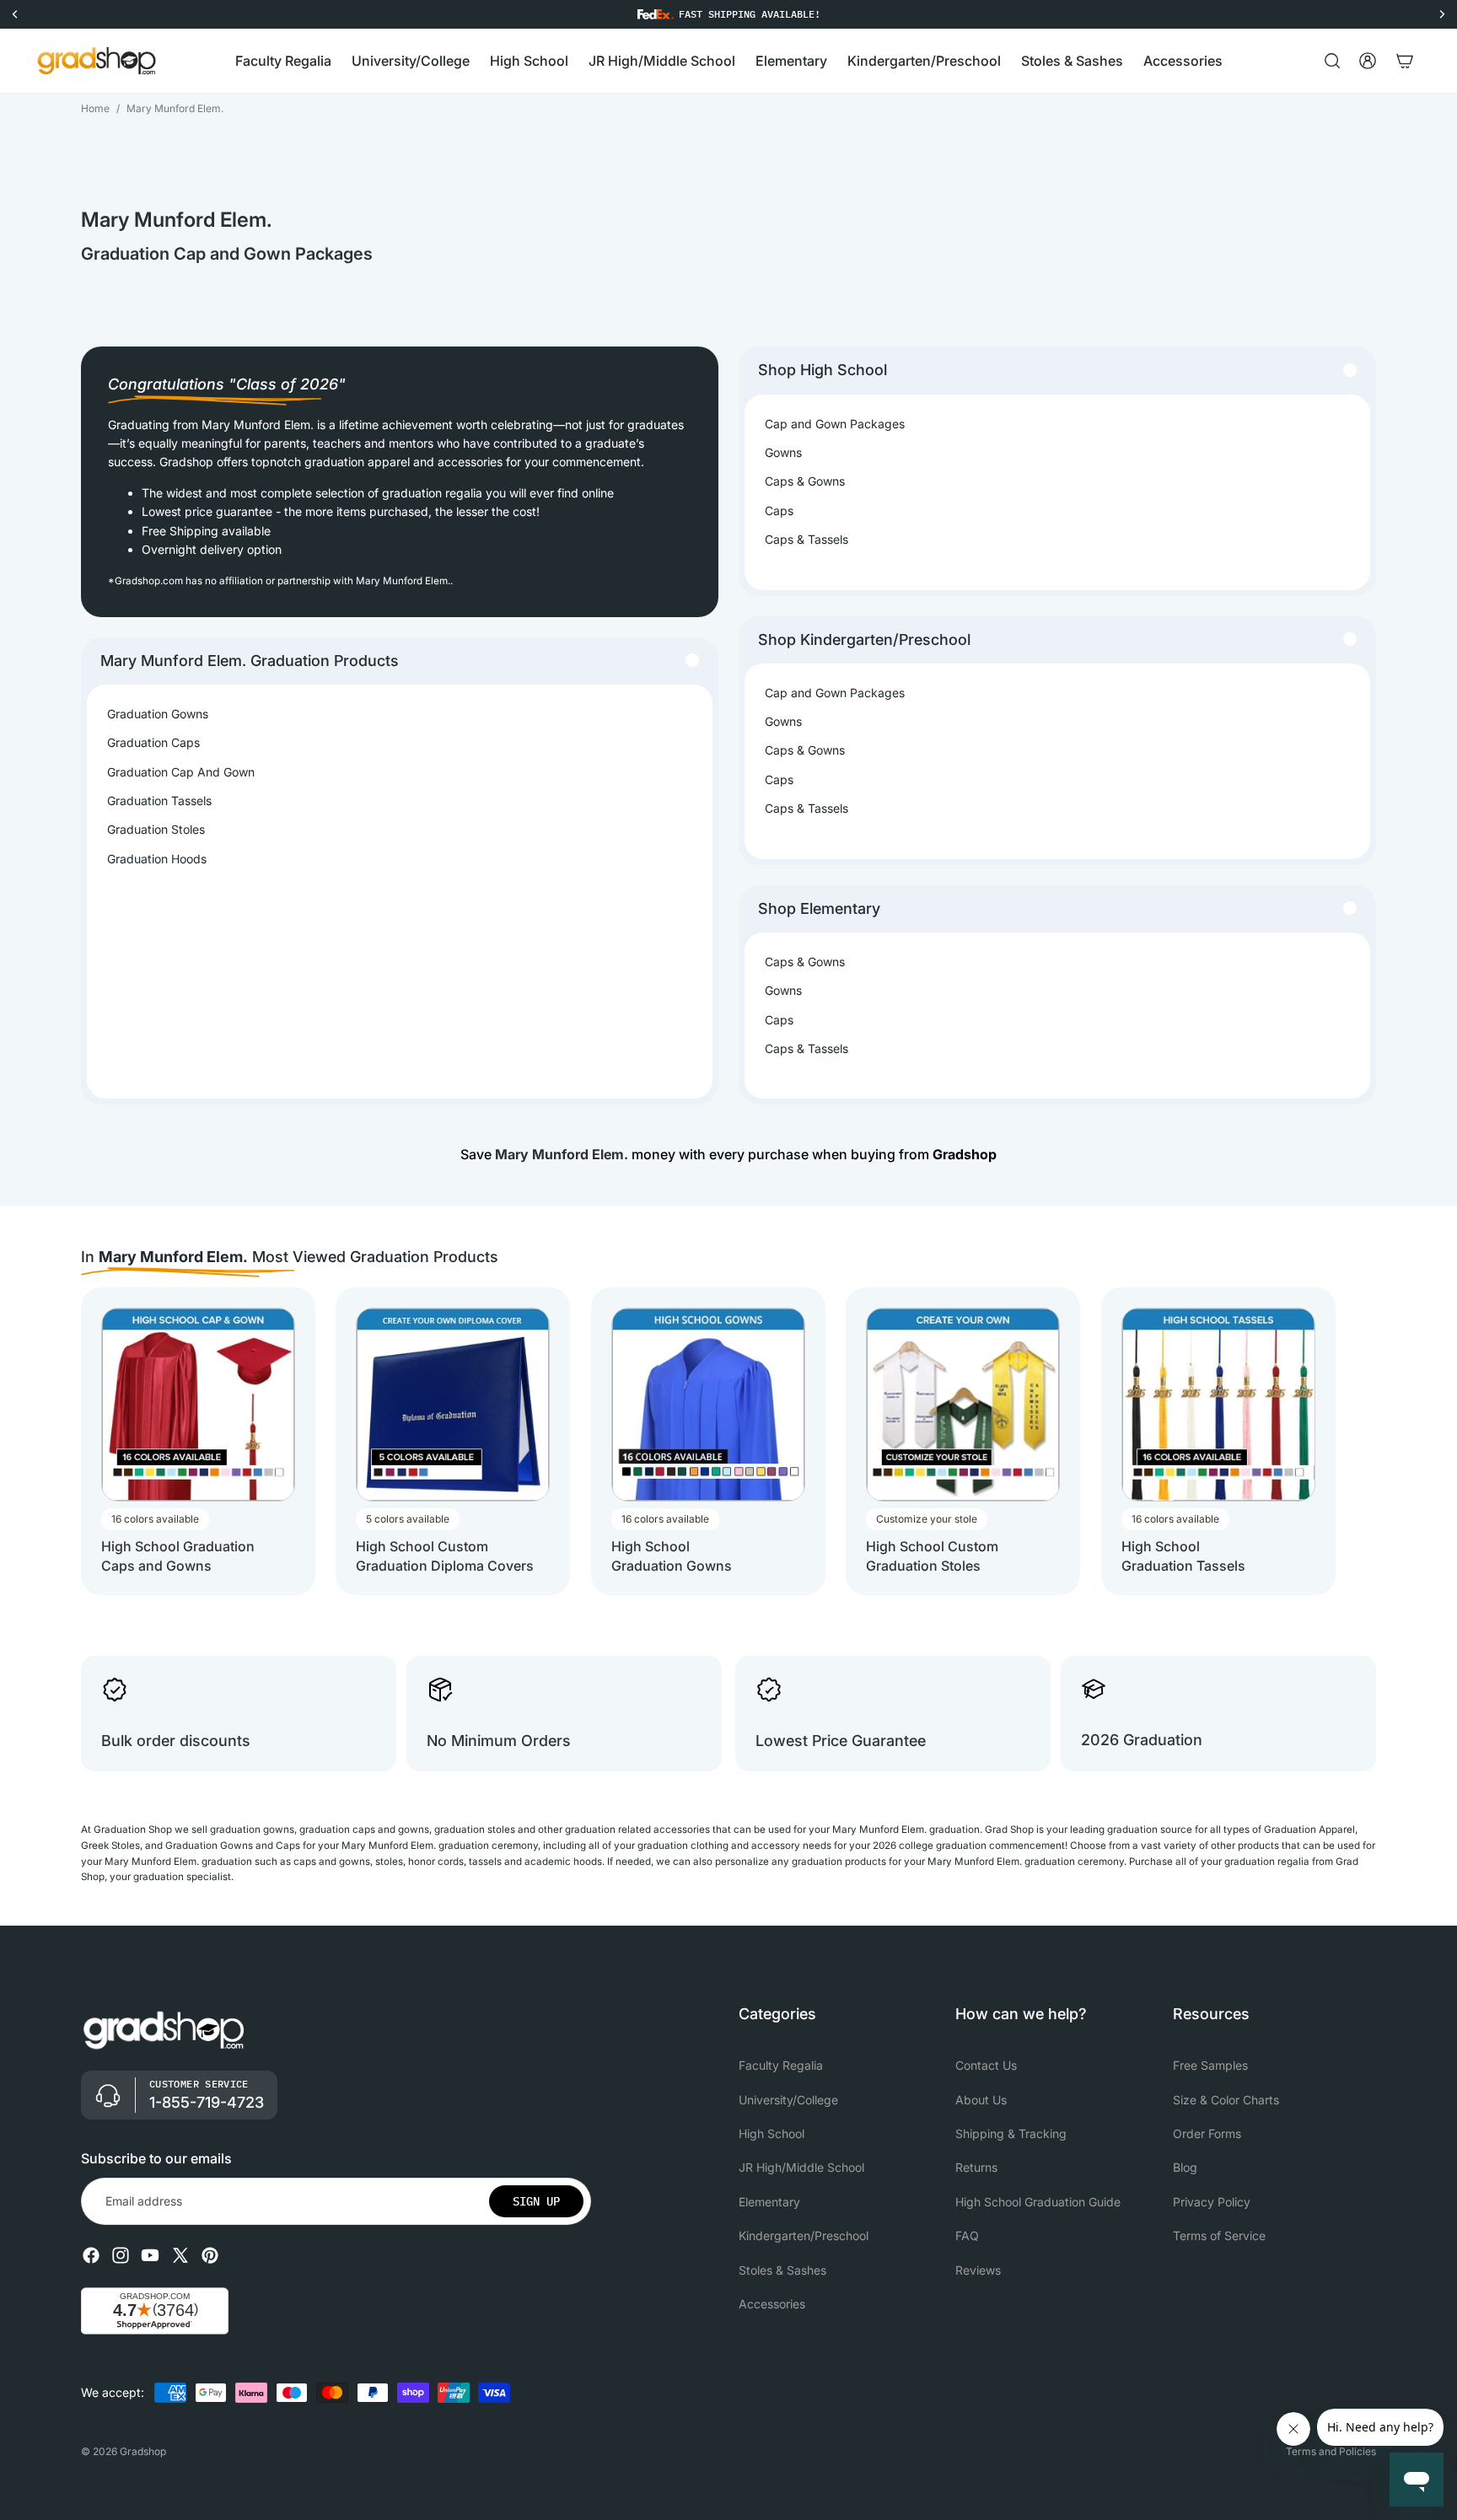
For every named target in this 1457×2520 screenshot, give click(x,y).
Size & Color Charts (1226, 2100)
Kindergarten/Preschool (804, 2235)
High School (772, 2133)
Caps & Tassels (806, 539)
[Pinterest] (210, 2255)
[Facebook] (91, 2255)
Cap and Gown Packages (835, 424)
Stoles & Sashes (782, 2270)
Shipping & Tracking (1011, 2133)
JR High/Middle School (801, 2168)
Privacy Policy (1212, 2202)
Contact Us (986, 2065)
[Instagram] (121, 2255)
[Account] (1368, 61)
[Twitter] (180, 2255)
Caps (779, 510)
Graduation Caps (153, 742)
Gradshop (143, 2451)
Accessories (772, 2304)
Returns (976, 2168)
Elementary (769, 2202)
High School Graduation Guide (1038, 2202)
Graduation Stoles (156, 829)
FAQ (967, 2235)
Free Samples (1210, 2065)
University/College (788, 2100)
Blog (1185, 2168)
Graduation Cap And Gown (181, 772)
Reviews (978, 2270)
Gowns (783, 452)
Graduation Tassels (159, 801)
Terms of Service (1219, 2235)
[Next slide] (1361, 1442)
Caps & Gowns (805, 481)
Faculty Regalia (781, 2065)
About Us (981, 2100)
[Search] (1332, 61)
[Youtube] (150, 2255)
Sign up (536, 2201)
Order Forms (1207, 2133)
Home (95, 108)
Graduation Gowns (158, 714)
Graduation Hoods (157, 859)
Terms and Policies (1331, 2451)
